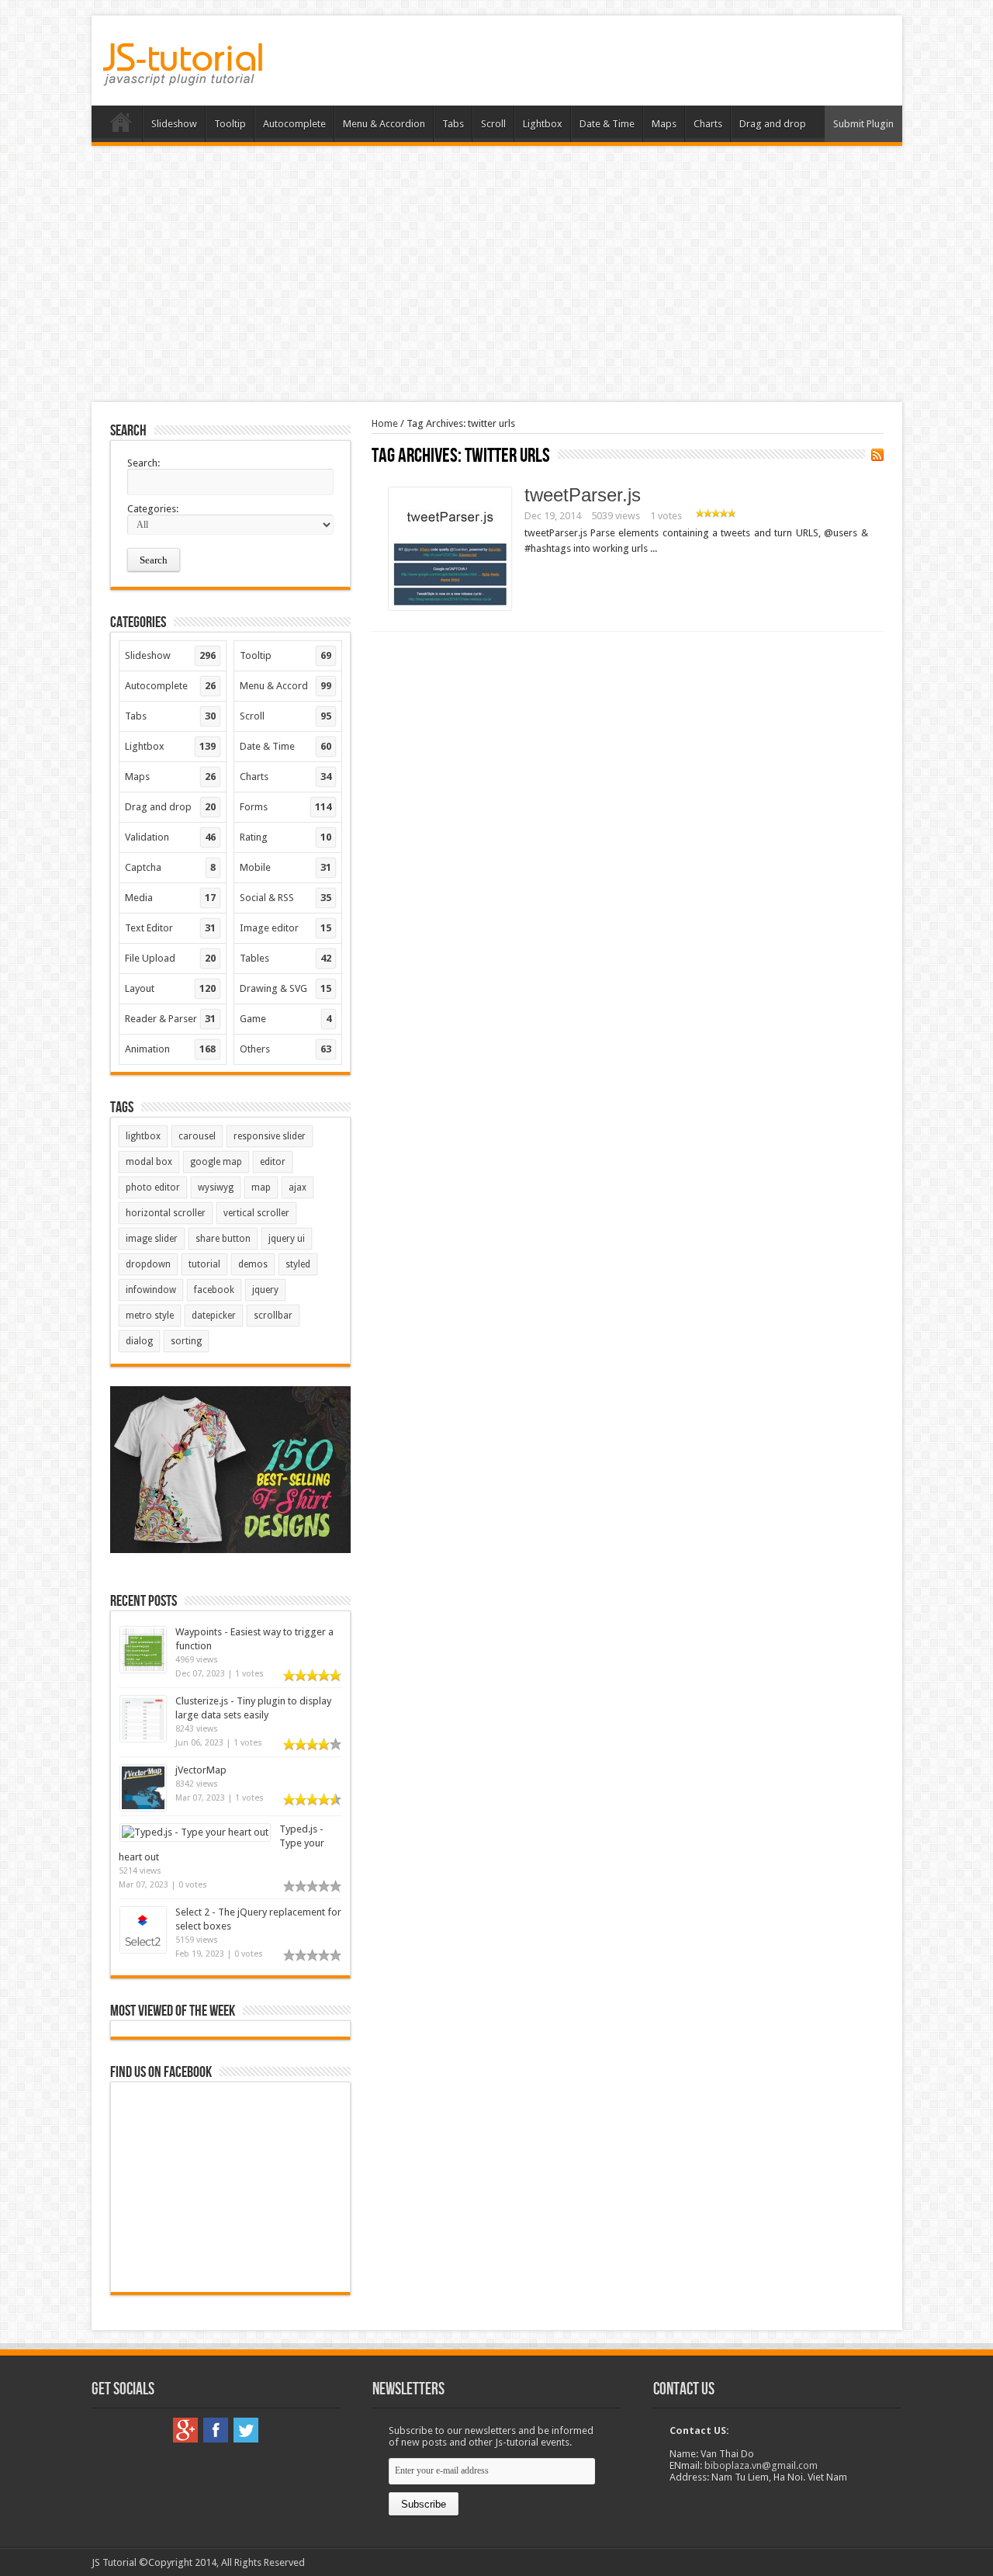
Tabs (453, 124)
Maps (664, 124)
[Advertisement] (496, 274)
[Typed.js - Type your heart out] (195, 1832)
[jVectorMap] (143, 1807)
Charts (708, 124)
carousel (197, 1136)
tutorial (204, 1264)
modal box (149, 1162)
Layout (171, 988)
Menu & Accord (285, 686)
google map (216, 1162)
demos (253, 1264)
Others (285, 1049)
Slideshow (174, 124)
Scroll (493, 124)
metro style (150, 1316)
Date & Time (607, 124)
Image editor (285, 928)
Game (285, 1019)
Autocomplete (294, 124)
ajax (298, 1187)
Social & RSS (285, 898)
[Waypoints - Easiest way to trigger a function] (143, 1669)
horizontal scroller (166, 1213)
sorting (186, 1341)
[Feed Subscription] (877, 455)
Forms (285, 807)
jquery (265, 1290)
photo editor (153, 1187)
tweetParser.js (583, 495)
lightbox (143, 1136)
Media (171, 898)
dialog (139, 1341)
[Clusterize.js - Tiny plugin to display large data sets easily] (143, 1738)
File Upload (171, 958)
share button (223, 1239)
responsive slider (270, 1136)
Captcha (171, 867)
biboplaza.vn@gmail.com (761, 2465)
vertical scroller (256, 1213)
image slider (152, 1239)
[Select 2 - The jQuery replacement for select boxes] (143, 1949)
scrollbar (273, 1316)
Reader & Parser (171, 1019)
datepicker (214, 1316)
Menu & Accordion (384, 124)
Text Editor (171, 928)
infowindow (151, 1290)
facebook (214, 1290)
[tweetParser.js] (450, 607)
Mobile (285, 867)
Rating (285, 837)
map (261, 1187)
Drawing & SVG (285, 988)
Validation (171, 837)
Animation (171, 1049)
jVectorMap (201, 1770)
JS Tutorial (114, 2562)
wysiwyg (216, 1187)
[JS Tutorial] (183, 75)
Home (121, 126)
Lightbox (543, 124)
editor (273, 1162)
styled (298, 1264)
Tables (285, 958)
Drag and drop (773, 124)
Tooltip (230, 124)
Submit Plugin (863, 124)
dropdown (148, 1264)
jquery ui (287, 1239)
